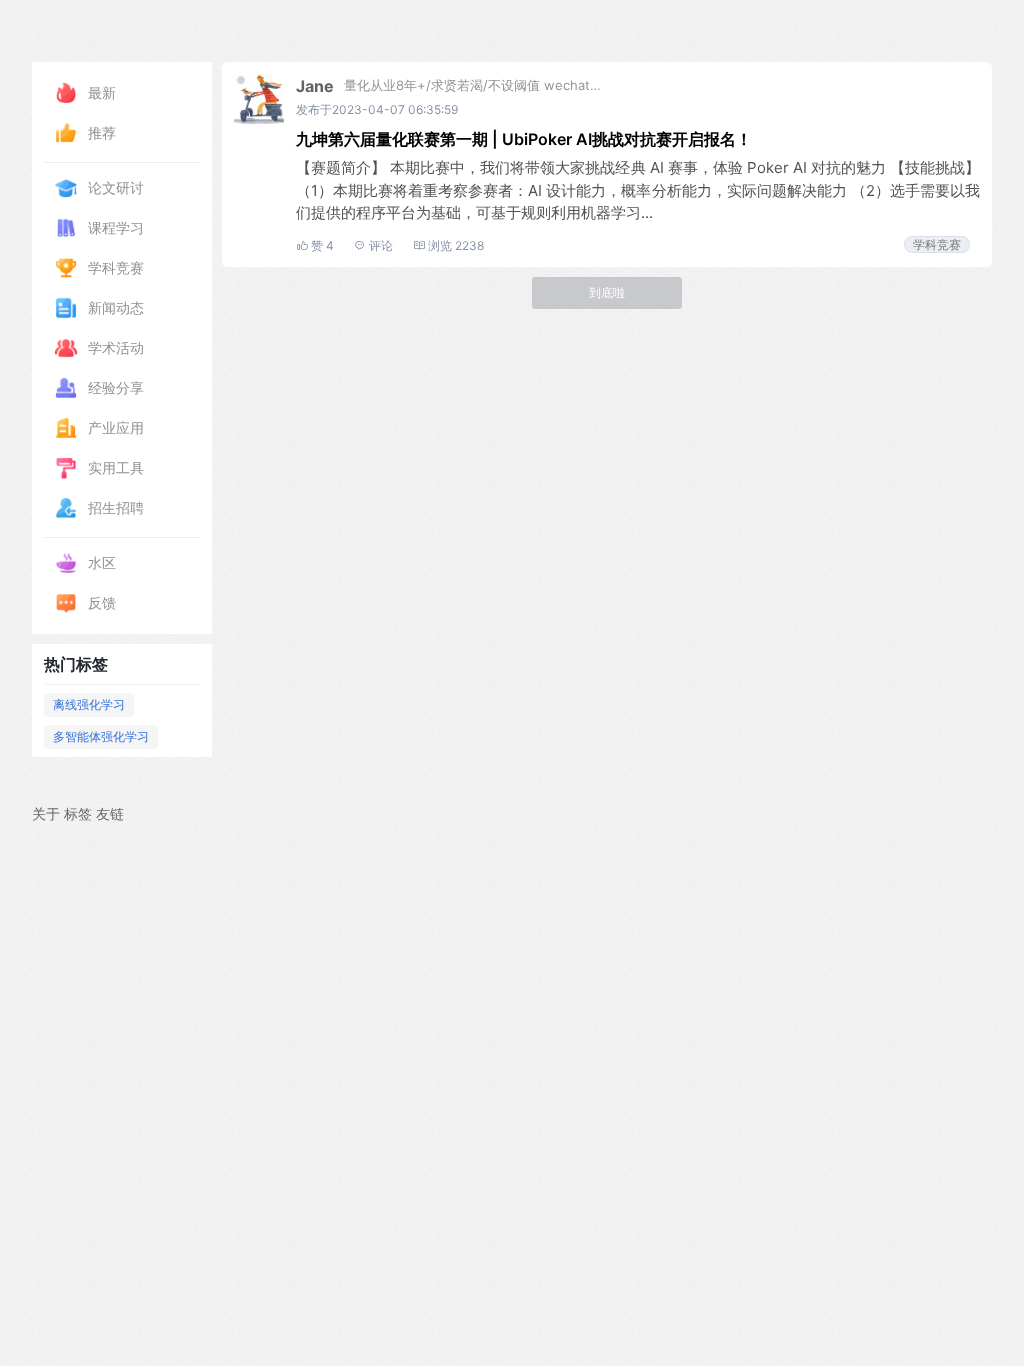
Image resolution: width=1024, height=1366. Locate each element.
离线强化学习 (89, 704)
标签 (78, 813)
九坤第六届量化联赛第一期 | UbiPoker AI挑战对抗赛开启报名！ (524, 139)
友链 (110, 813)
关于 (46, 813)
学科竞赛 (937, 244)
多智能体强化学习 (101, 736)
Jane (315, 86)
